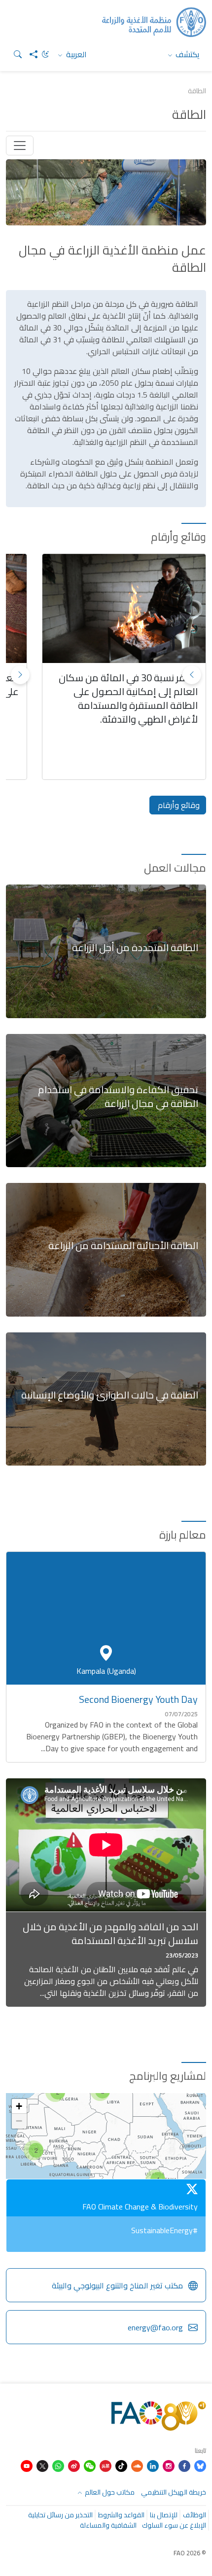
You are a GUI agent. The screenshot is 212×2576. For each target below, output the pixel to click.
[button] (20, 675)
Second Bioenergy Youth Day (138, 1699)
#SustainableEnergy (164, 2230)
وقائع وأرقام (178, 805)
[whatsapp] (58, 2465)
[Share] (30, 54)
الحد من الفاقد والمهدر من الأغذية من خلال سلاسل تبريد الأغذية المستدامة (110, 1933)
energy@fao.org (155, 2327)
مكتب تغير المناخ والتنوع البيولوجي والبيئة (117, 2285)
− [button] (19, 2121)
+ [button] (19, 2106)
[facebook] (184, 2465)
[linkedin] (153, 2465)
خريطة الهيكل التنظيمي (174, 2492)
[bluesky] (200, 2465)
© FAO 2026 (190, 2553)
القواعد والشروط (121, 2515)
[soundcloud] (137, 2465)
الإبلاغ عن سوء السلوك (174, 2525)
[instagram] (169, 2465)
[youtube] (27, 2465)
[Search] (14, 54)
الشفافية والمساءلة (108, 2525)
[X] (42, 2465)
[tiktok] (121, 2465)
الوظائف (194, 2515)
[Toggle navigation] (20, 146)
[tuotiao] (106, 2465)
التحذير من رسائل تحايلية (60, 2515)
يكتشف (187, 54)
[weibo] (74, 2465)
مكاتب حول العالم (109, 2492)
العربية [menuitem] (75, 54)
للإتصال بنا (164, 2515)
